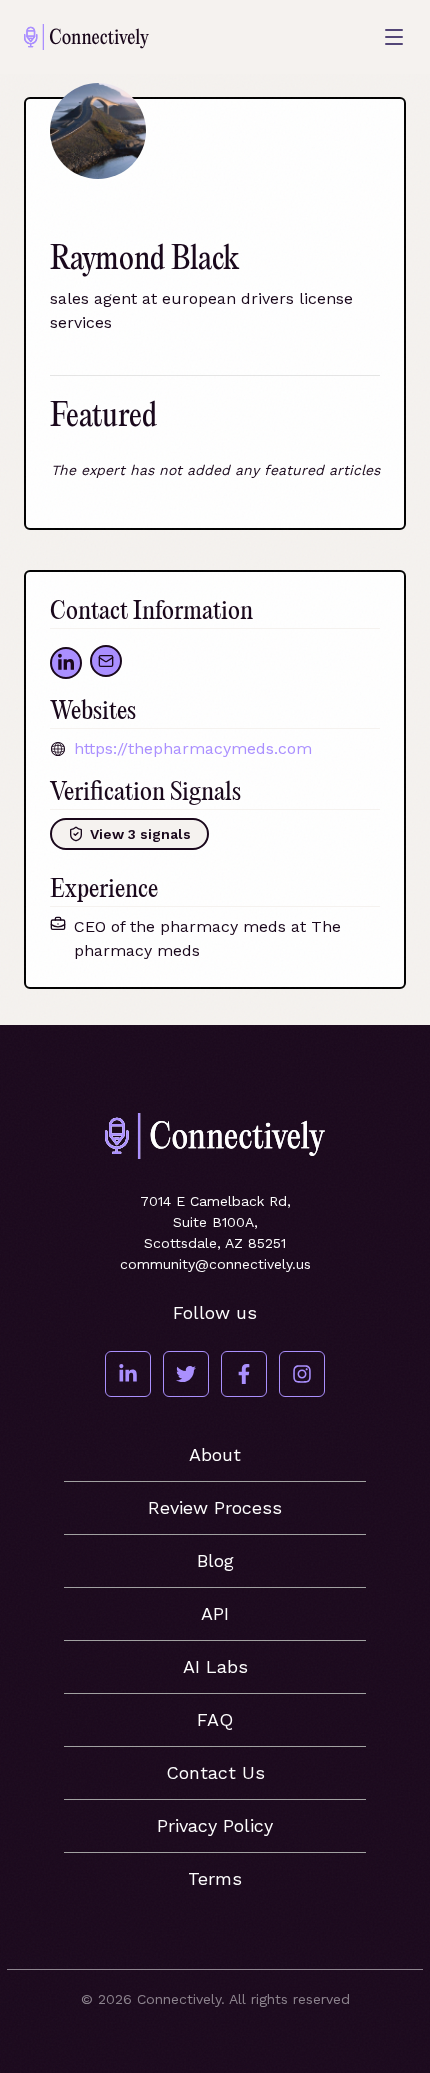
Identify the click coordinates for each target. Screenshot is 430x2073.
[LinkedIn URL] (66, 663)
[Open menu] (394, 37)
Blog (215, 1560)
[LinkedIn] (128, 1374)
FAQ (215, 1719)
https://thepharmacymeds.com (193, 748)
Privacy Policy (215, 1825)
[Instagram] (302, 1374)
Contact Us (215, 1772)
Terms (215, 1878)
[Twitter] (186, 1374)
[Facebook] (244, 1374)
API (215, 1613)
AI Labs (215, 1666)
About (215, 1454)
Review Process (215, 1507)
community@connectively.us (215, 1264)
